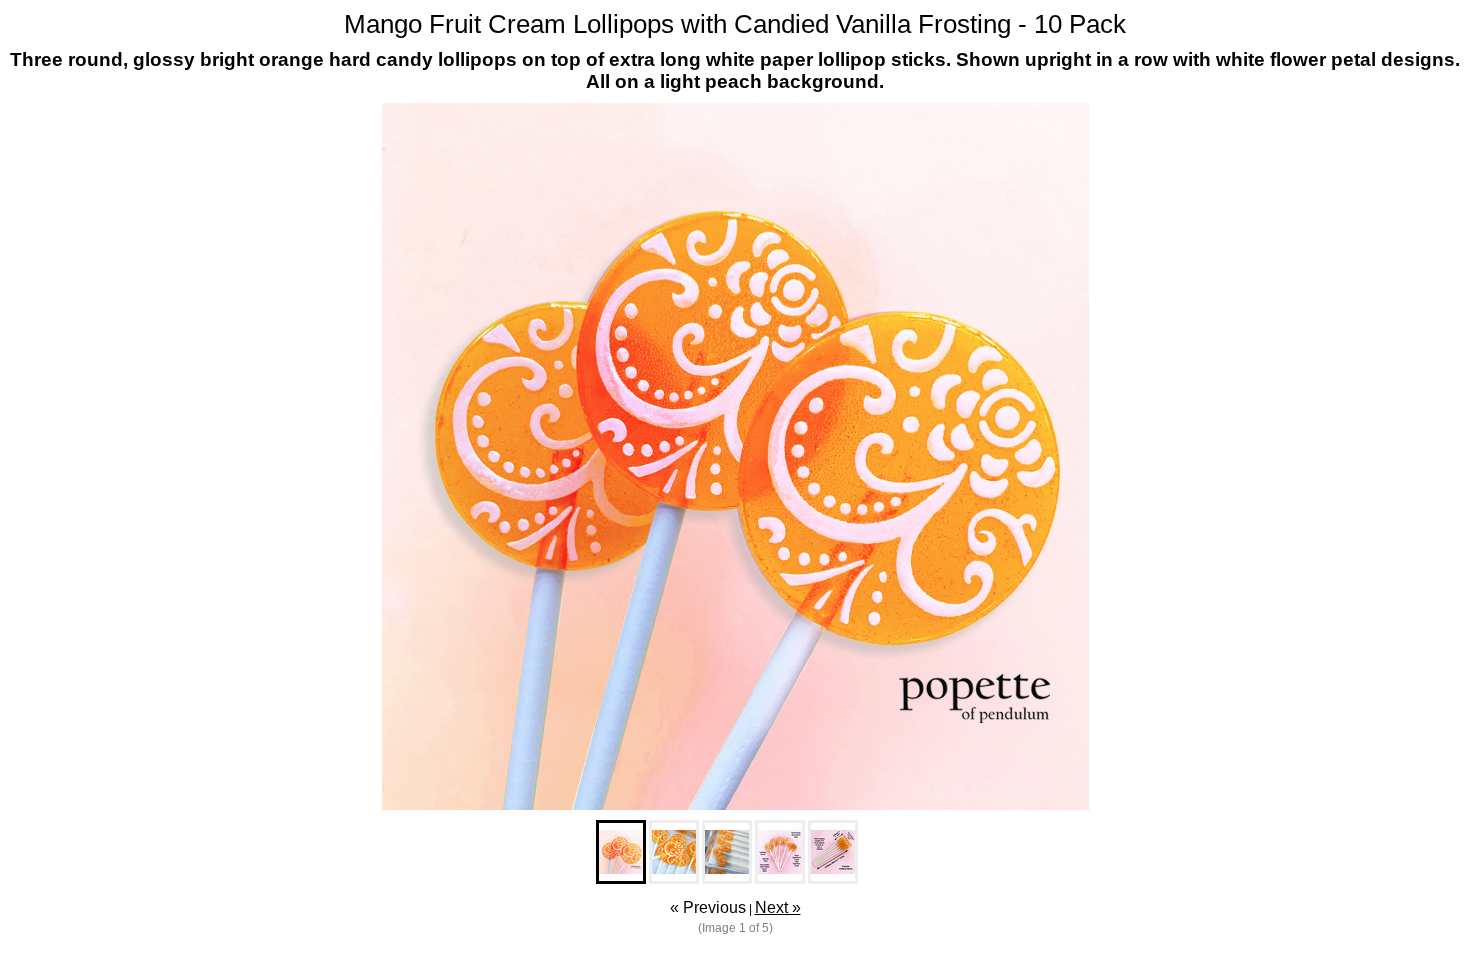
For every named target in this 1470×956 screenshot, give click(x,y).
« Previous (708, 907)
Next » (778, 907)
